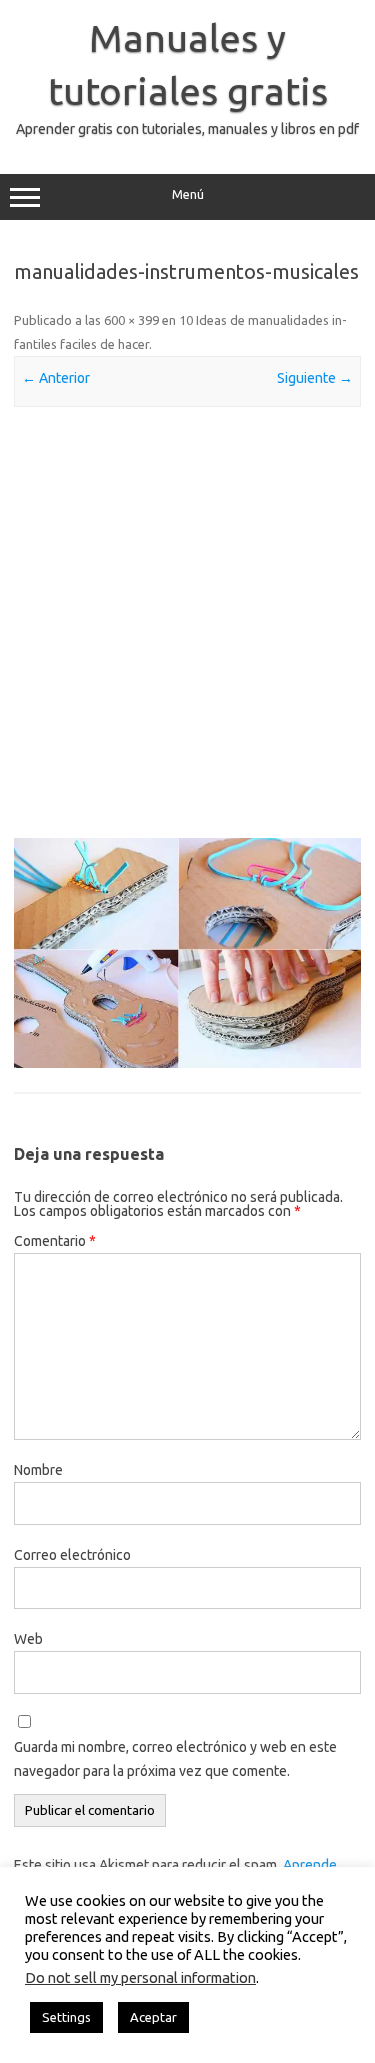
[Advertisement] (187, 622)
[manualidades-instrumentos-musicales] (187, 953)
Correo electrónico (72, 1555)
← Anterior (56, 378)
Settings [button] (66, 2017)
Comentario (55, 1241)
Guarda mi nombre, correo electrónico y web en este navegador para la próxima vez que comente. (175, 1759)
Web (28, 1639)
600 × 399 (131, 320)
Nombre (38, 1470)
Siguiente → (315, 378)
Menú (188, 194)
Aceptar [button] (153, 2017)
